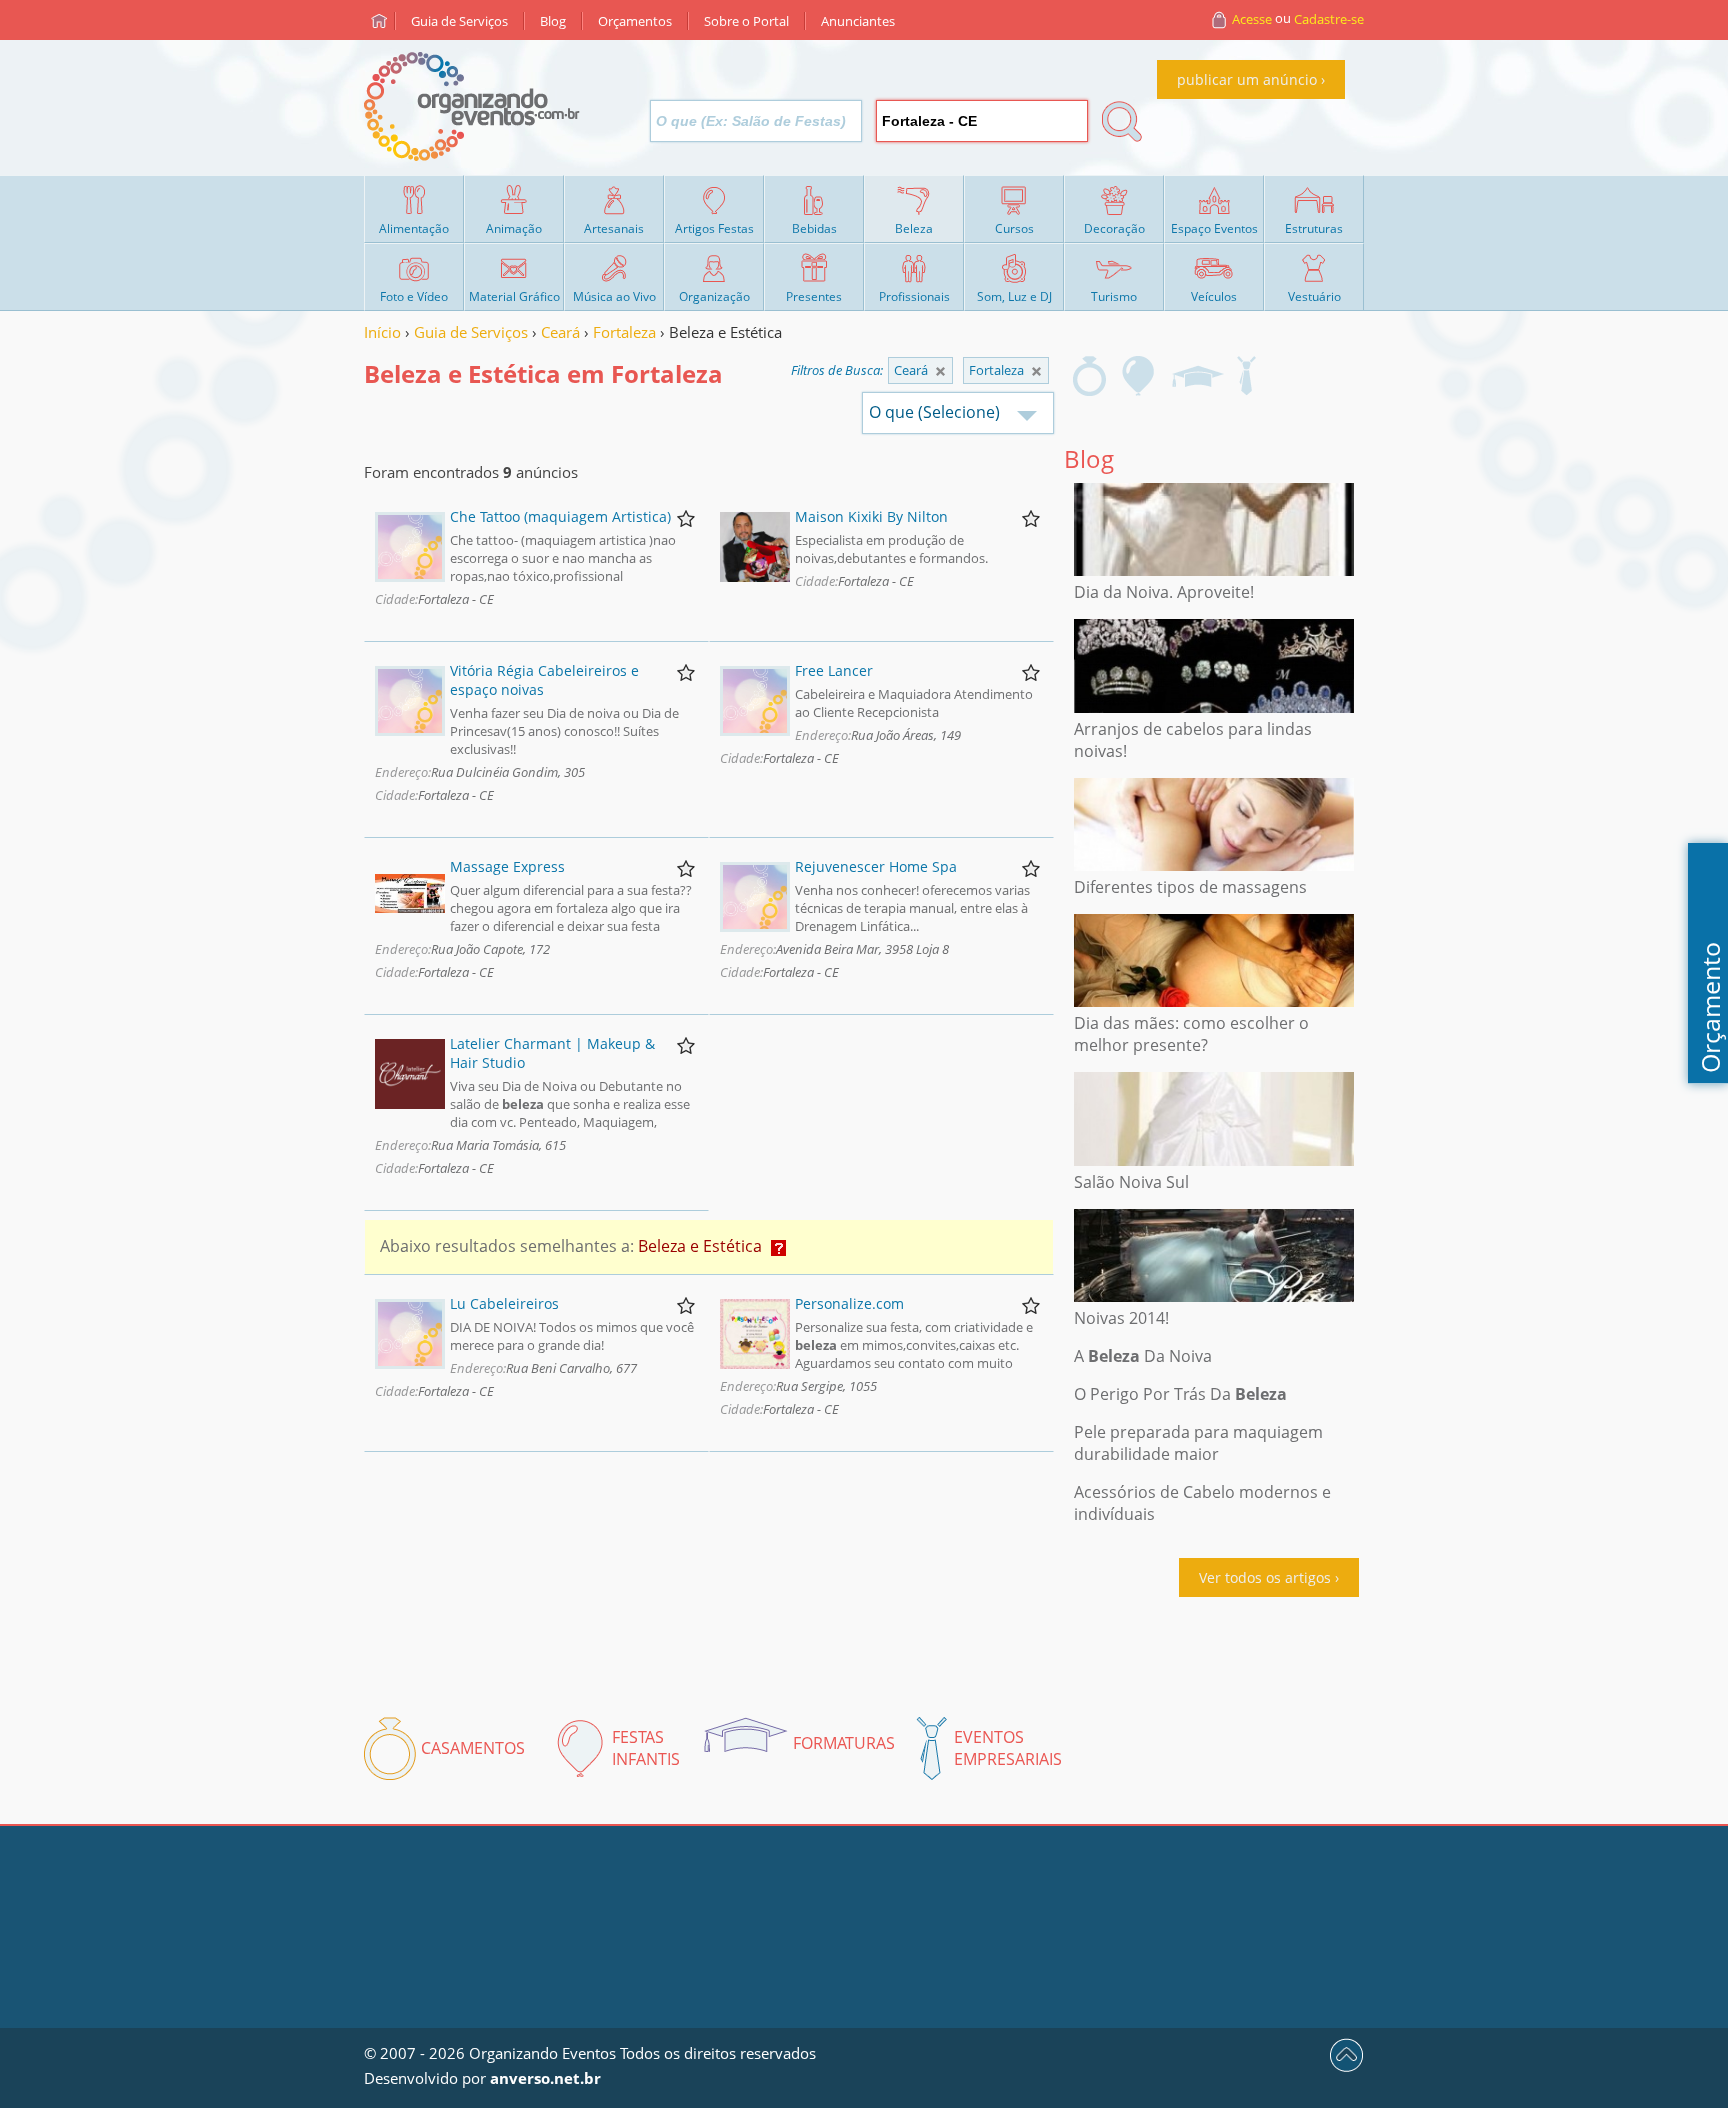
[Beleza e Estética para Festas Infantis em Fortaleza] (1139, 376)
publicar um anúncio (1247, 79)
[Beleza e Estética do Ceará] (1036, 371)
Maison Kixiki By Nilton (871, 516)
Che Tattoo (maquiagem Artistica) (560, 516)
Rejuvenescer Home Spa (876, 866)
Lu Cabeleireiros (504, 1303)
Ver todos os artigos (1265, 1577)
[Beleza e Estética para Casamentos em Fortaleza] (1089, 376)
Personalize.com (849, 1303)
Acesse (1252, 19)
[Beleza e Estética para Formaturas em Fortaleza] (1197, 376)
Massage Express (507, 866)
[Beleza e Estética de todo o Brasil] (940, 371)
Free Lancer (834, 670)
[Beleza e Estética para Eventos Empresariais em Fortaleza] (1246, 376)
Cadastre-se (1329, 19)
